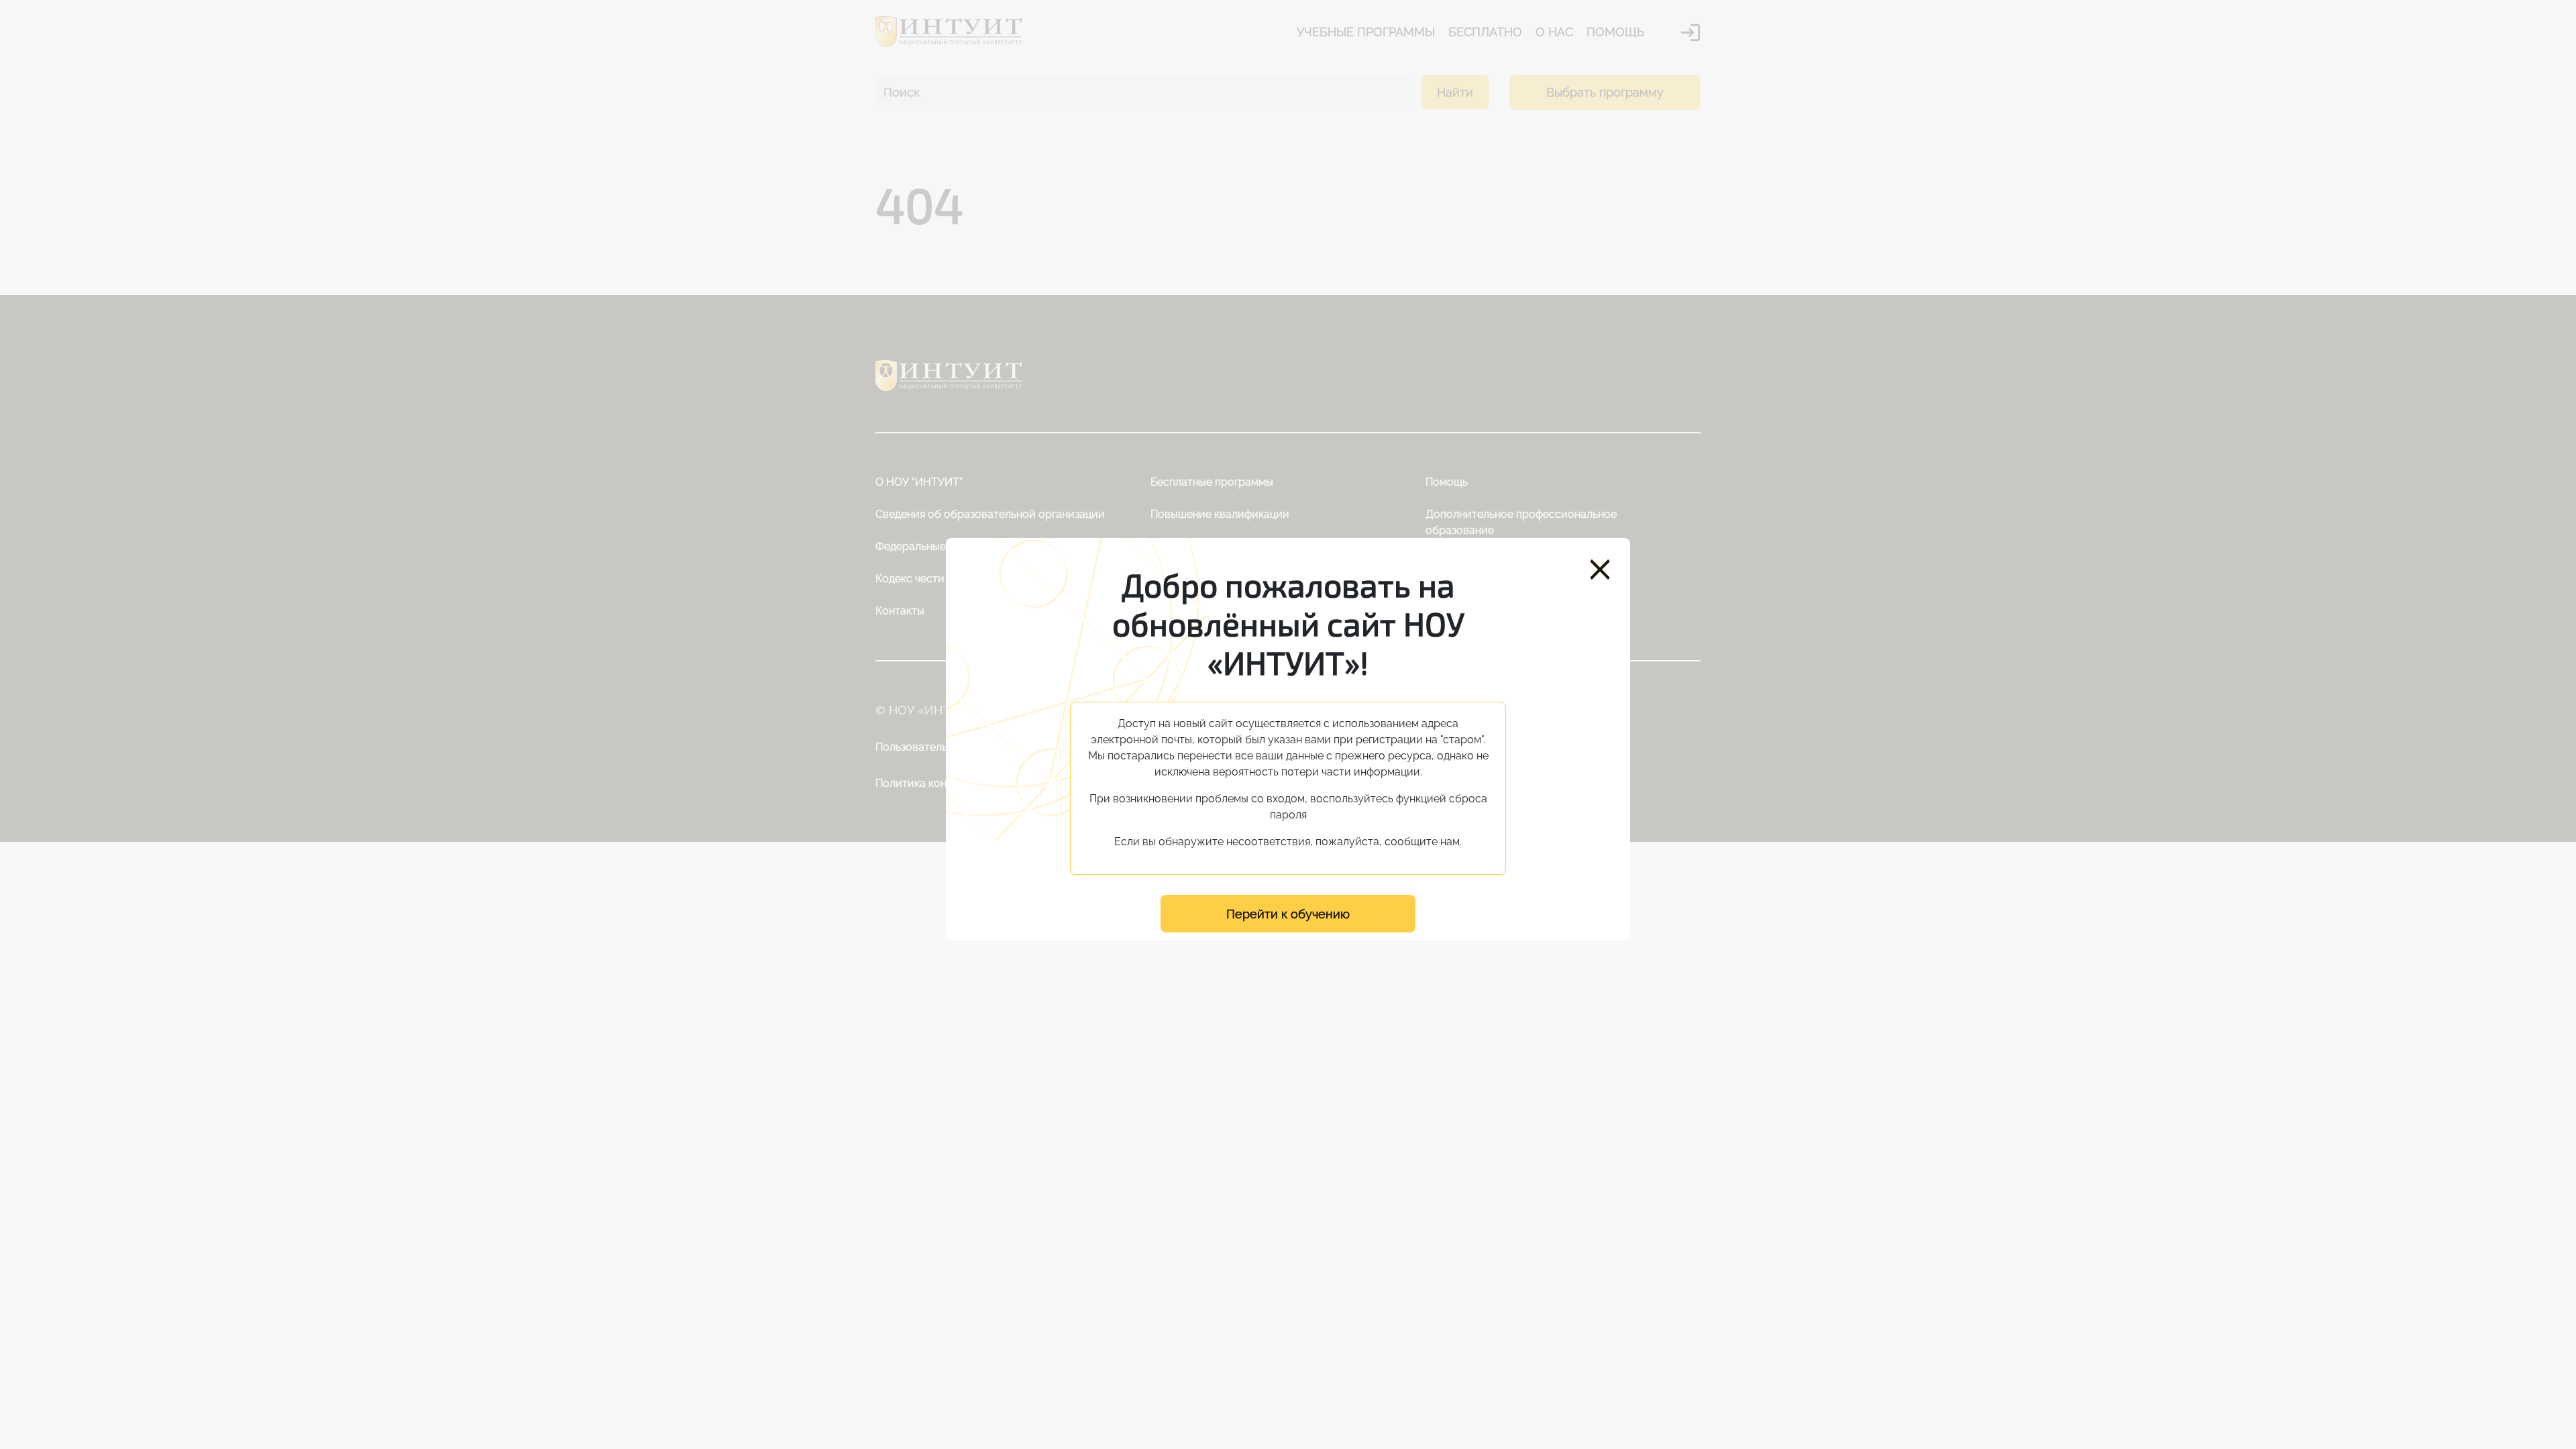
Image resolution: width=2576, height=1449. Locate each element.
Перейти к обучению (1288, 914)
